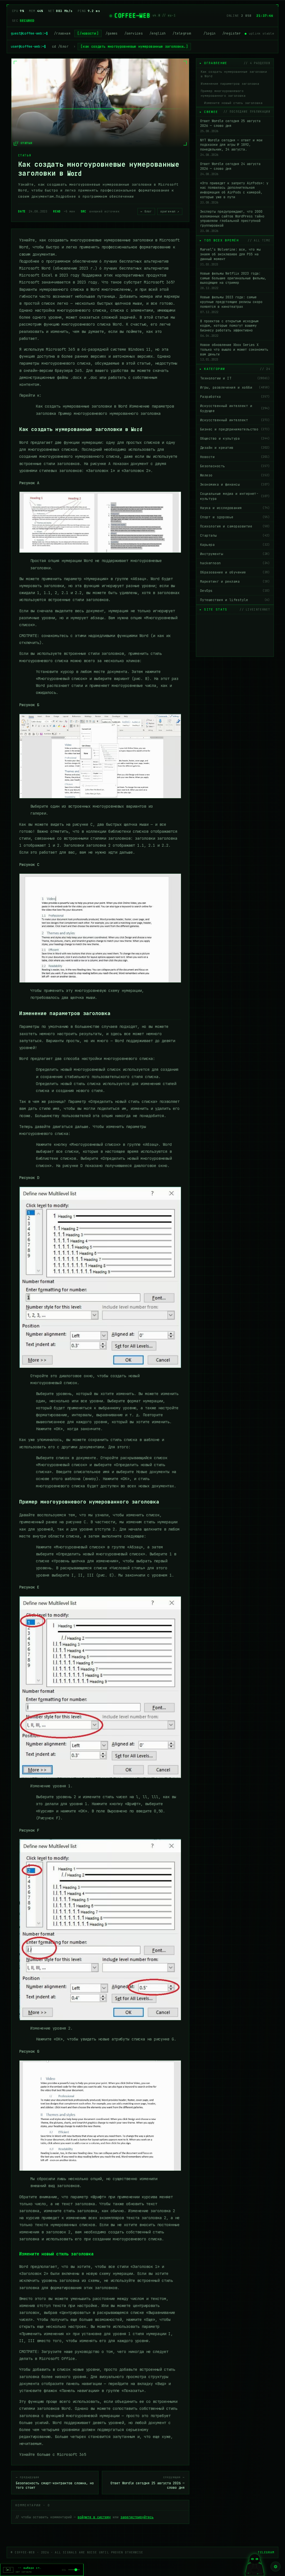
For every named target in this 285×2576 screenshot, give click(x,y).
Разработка (235, 397)
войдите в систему (94, 2517)
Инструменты (235, 554)
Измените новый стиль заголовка (233, 103)
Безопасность (235, 466)
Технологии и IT (235, 378)
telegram (266, 2552)
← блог (146, 211)
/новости (88, 33)
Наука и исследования (235, 508)
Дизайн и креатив (235, 448)
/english (158, 33)
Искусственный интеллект (235, 420)
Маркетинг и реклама (235, 582)
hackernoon (235, 563)
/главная (62, 33)
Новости (235, 457)
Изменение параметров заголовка (230, 84)
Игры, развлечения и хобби (235, 388)
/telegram (182, 33)
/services (134, 33)
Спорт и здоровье (235, 517)
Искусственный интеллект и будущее (235, 408)
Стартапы (235, 536)
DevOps (235, 591)
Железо (235, 475)
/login (210, 33)
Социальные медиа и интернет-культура (235, 496)
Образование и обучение (235, 572)
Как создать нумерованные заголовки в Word (234, 74)
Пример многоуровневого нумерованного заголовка (223, 93)
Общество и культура (235, 439)
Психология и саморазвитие (235, 526)
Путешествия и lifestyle (235, 600)
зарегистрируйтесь (137, 2517)
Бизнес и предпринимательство (235, 429)
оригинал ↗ (170, 211)
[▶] (8, 2570)
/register (232, 33)
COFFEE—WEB (132, 16)
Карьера (235, 545)
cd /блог (60, 47)
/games (112, 33)
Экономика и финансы (235, 485)
